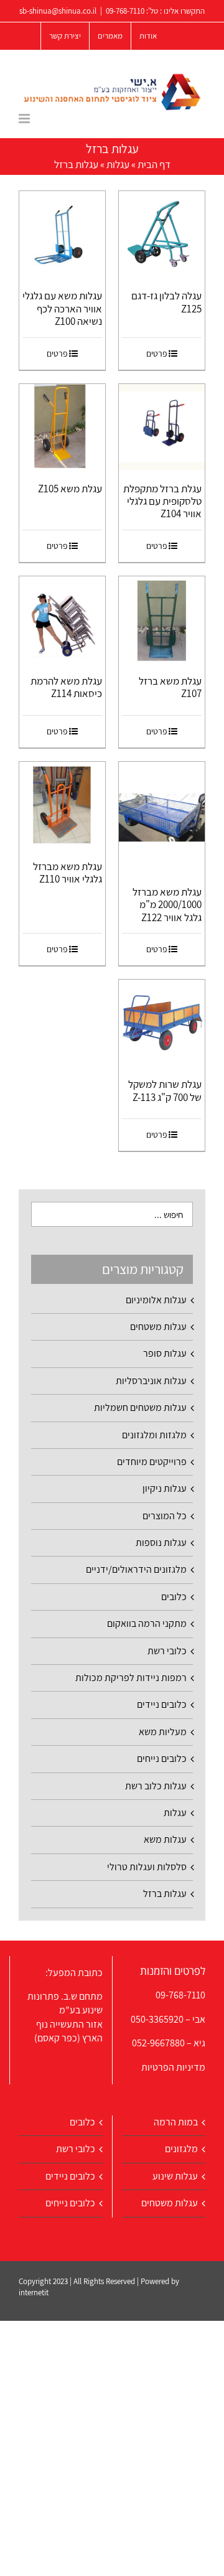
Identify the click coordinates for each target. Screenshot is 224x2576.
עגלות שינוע (175, 2176)
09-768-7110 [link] (180, 1995)
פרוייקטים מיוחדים (152, 1462)
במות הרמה (176, 2122)
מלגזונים (181, 2149)
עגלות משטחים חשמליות (140, 1407)
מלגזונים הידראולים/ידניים (136, 1569)
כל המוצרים (165, 1516)
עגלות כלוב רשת (156, 1786)
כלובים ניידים (162, 1704)
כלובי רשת (167, 1651)
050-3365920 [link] (157, 2019)
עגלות (118, 164)
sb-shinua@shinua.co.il (58, 11)
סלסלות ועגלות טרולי (147, 1867)
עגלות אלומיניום (156, 1300)
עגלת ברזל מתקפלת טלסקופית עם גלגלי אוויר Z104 (162, 501)
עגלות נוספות (161, 1543)
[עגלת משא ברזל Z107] (162, 619)
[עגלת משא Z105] (62, 427)
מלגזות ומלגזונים (154, 1435)
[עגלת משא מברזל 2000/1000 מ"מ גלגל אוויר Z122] (162, 817)
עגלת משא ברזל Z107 (170, 687)
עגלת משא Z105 (70, 489)
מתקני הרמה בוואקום (147, 1623)
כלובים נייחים (162, 1759)
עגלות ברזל (165, 1894)
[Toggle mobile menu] (25, 119)
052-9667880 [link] (158, 2043)
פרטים (157, 354)
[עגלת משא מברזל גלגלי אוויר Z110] (62, 805)
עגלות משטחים (158, 1327)
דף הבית (154, 164)
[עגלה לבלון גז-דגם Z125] (162, 234)
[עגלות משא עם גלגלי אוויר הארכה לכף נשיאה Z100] (62, 234)
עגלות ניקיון (165, 1488)
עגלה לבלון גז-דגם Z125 (166, 302)
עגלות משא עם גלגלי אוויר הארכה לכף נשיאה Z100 (62, 308)
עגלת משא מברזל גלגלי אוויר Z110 (68, 873)
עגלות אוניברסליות (151, 1381)
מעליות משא (163, 1732)
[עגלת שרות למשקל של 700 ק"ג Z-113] (162, 1023)
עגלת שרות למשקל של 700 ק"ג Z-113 (165, 1090)
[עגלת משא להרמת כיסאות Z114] (62, 619)
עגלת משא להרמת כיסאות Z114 (66, 687)
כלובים (174, 1597)
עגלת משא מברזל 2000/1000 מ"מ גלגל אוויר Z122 (167, 905)
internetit (34, 2293)
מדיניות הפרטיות (173, 2067)
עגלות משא (165, 1839)
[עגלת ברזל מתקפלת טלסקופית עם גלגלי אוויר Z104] (162, 427)
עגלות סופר (165, 1353)
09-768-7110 (125, 11)
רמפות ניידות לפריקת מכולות (131, 1678)
